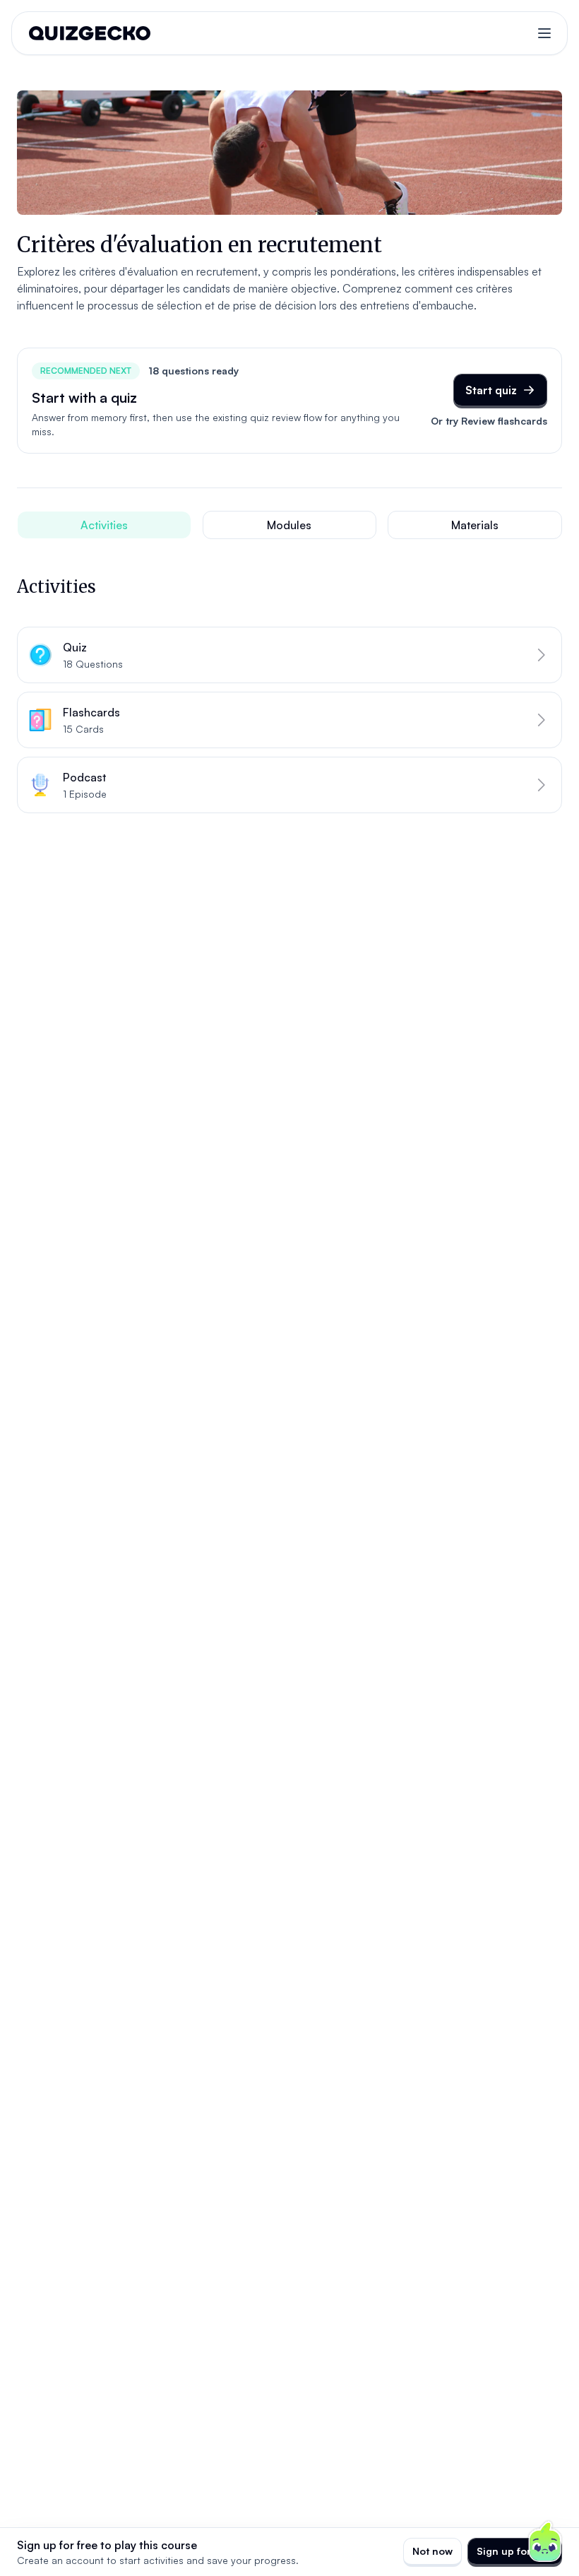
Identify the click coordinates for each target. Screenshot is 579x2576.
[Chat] (545, 2542)
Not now (432, 2551)
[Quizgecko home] (90, 33)
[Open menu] (544, 33)
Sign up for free (515, 2551)
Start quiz (491, 390)
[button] (289, 655)
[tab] (104, 525)
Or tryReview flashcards (489, 421)
